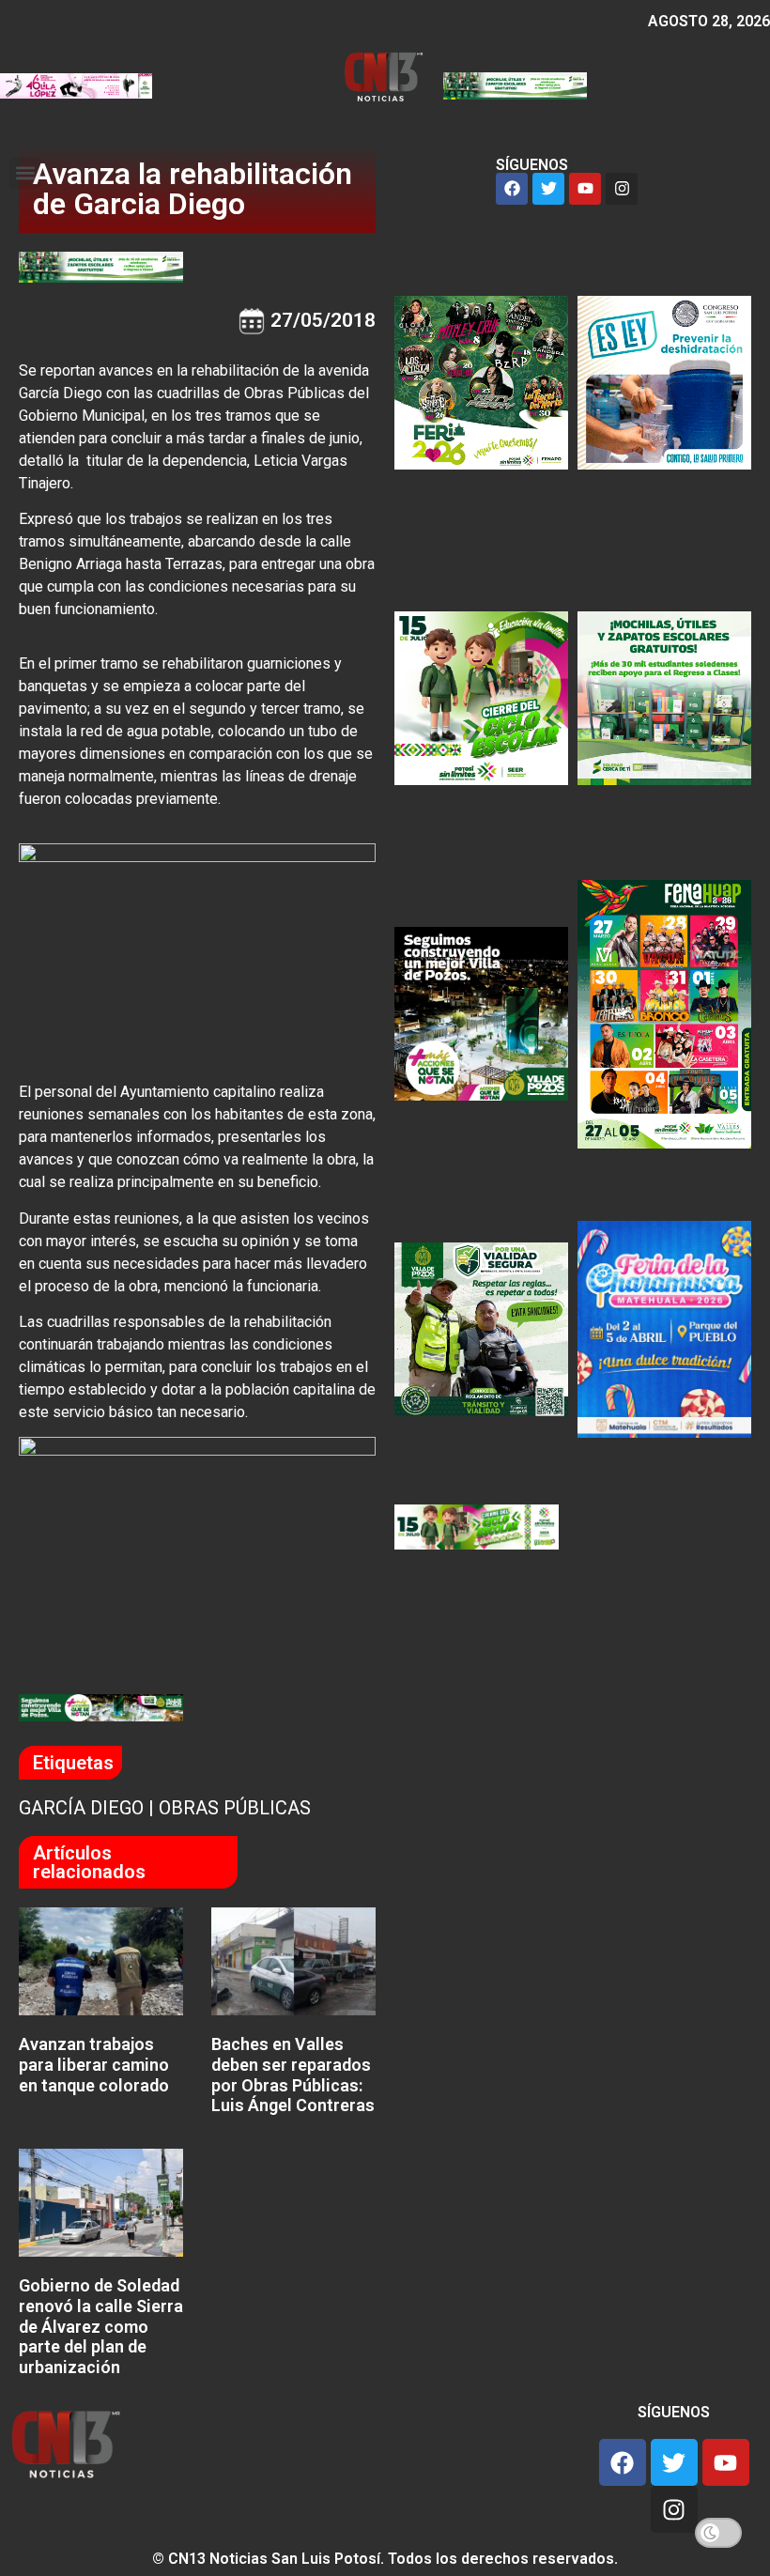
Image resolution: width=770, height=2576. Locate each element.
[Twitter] (548, 189)
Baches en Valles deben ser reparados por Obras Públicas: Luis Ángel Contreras (293, 2075)
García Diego (81, 1808)
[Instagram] (622, 189)
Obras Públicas (235, 1808)
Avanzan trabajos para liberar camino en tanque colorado (94, 2064)
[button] (25, 173)
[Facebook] (512, 189)
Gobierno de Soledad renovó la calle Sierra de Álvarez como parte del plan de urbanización (101, 2326)
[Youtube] (585, 189)
